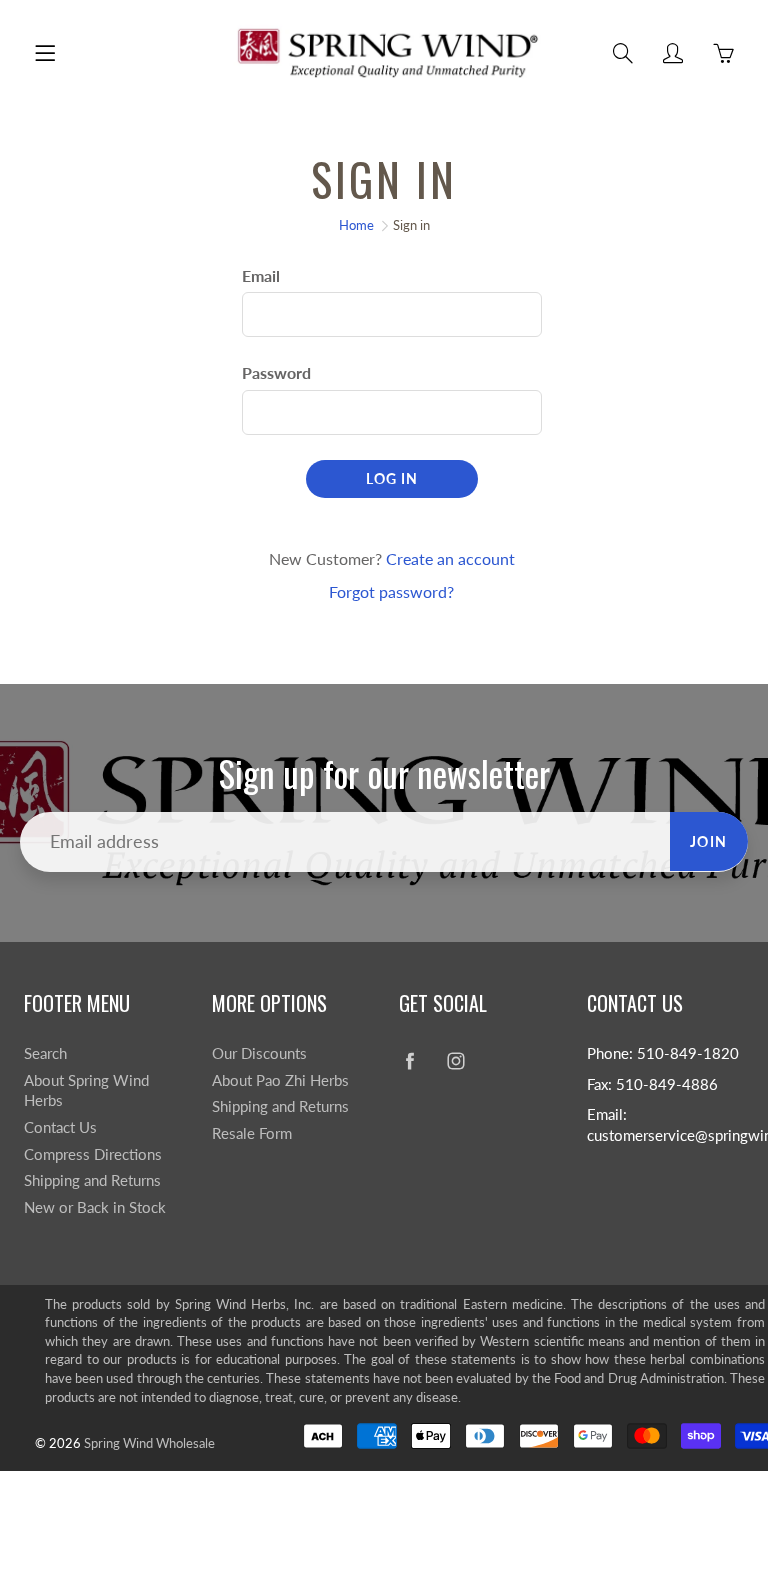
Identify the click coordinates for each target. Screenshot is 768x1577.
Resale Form (252, 1133)
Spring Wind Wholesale (149, 1443)
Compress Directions (93, 1154)
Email (261, 275)
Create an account (450, 558)
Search (45, 1053)
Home (356, 225)
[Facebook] (409, 1061)
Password (276, 372)
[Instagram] (455, 1061)
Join (709, 841)
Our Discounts (259, 1053)
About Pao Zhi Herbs (280, 1080)
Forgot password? (391, 591)
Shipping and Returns (92, 1180)
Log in (392, 478)
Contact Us (60, 1127)
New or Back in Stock (95, 1207)
